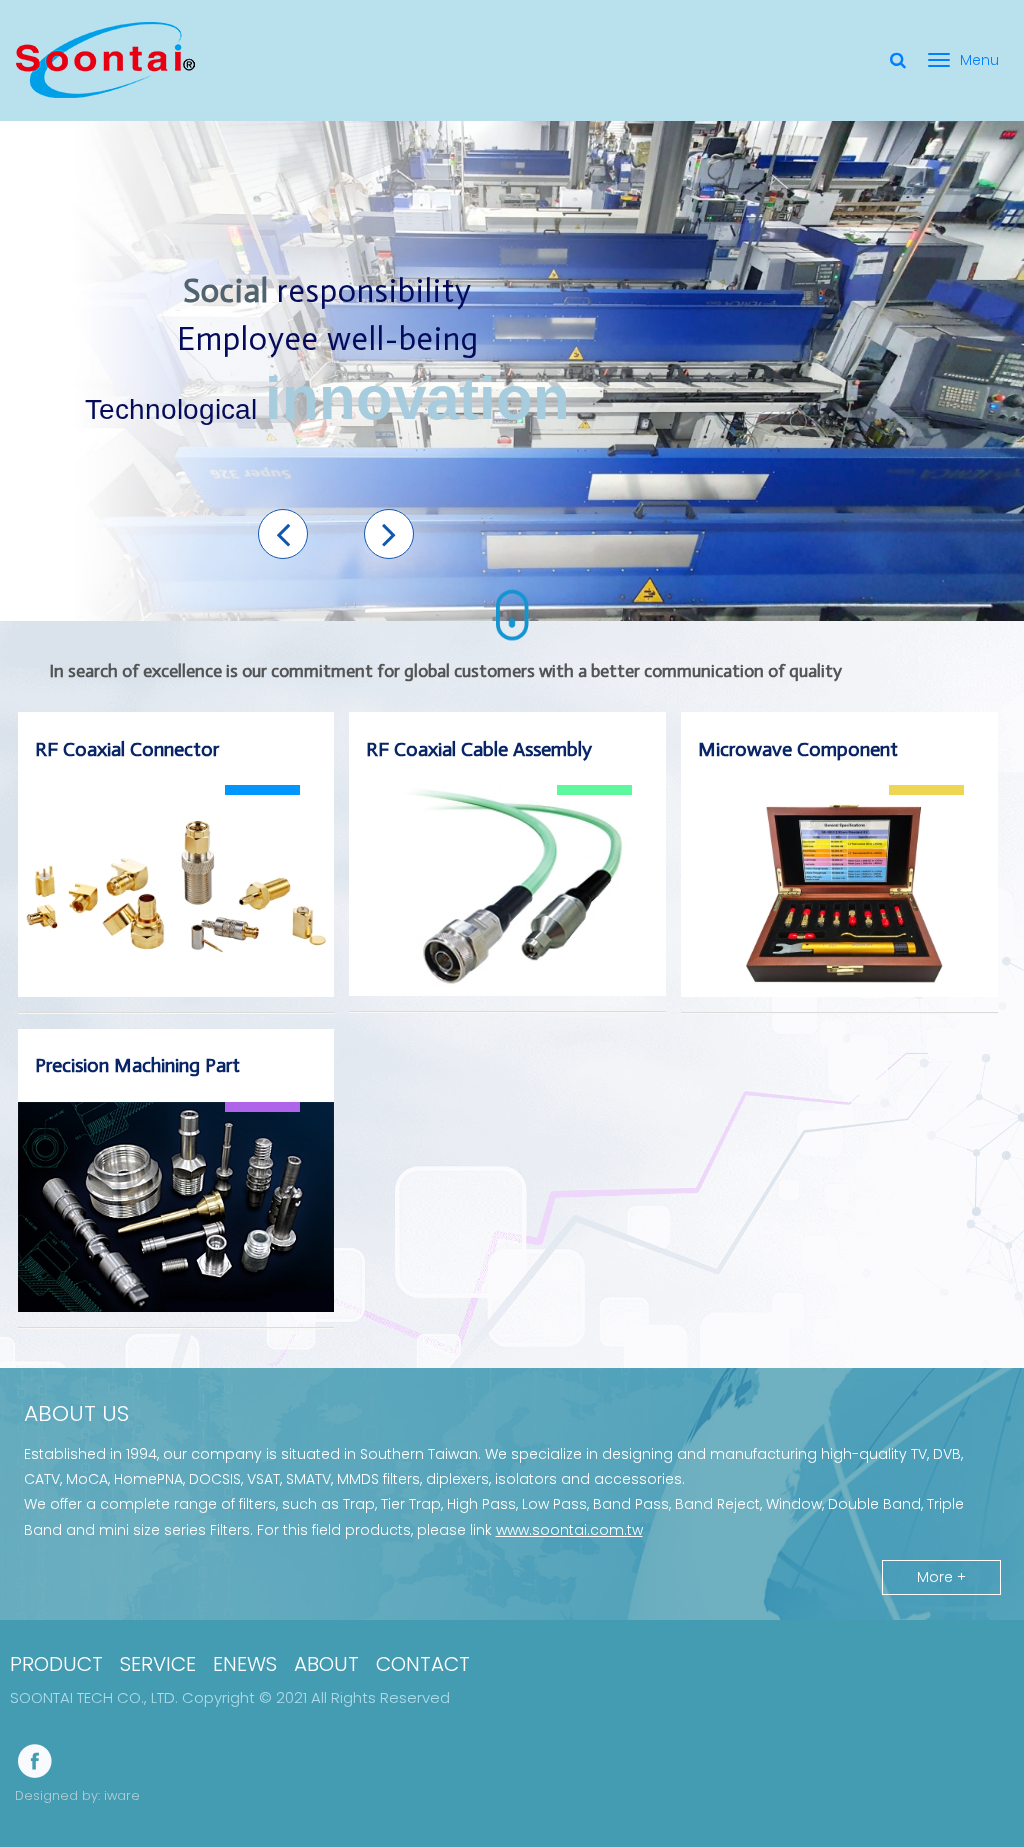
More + (941, 1577)
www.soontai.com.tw (569, 1530)
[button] (283, 534)
